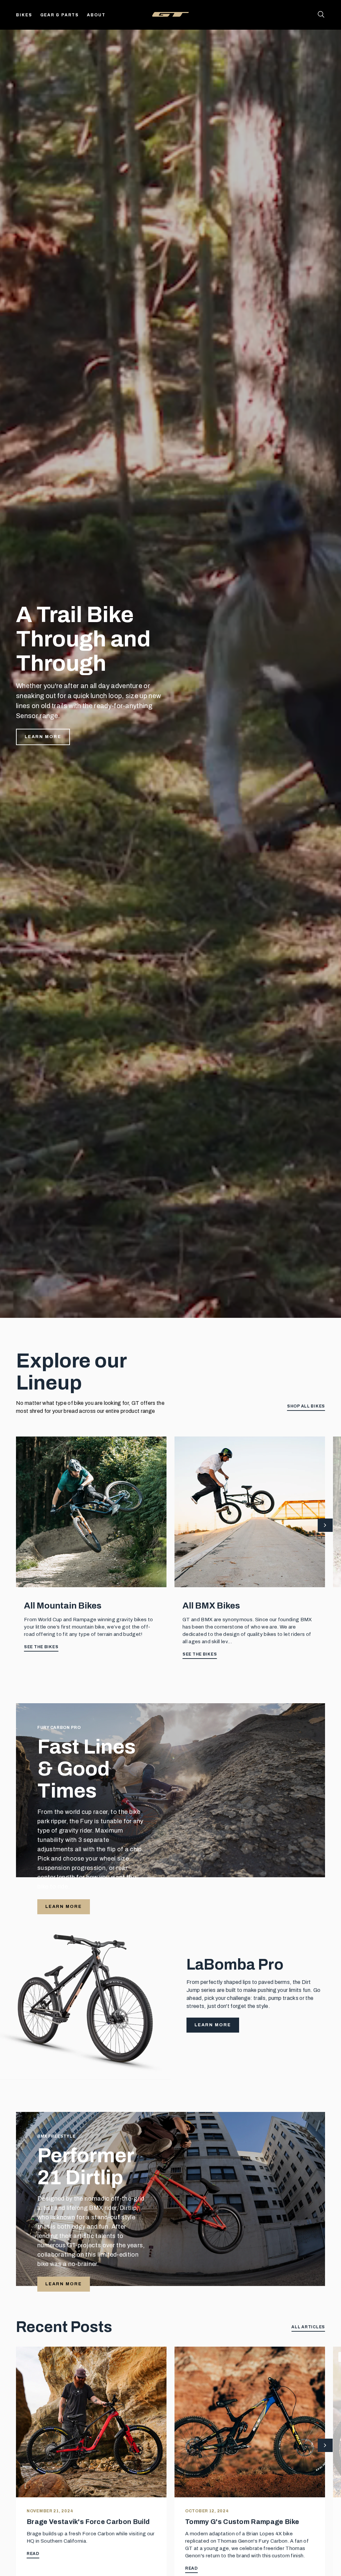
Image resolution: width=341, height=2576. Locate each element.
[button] (325, 1526)
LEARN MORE (64, 1907)
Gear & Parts (60, 15)
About (96, 15)
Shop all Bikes (306, 1406)
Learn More (43, 737)
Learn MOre (64, 2284)
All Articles (308, 2327)
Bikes (24, 15)
